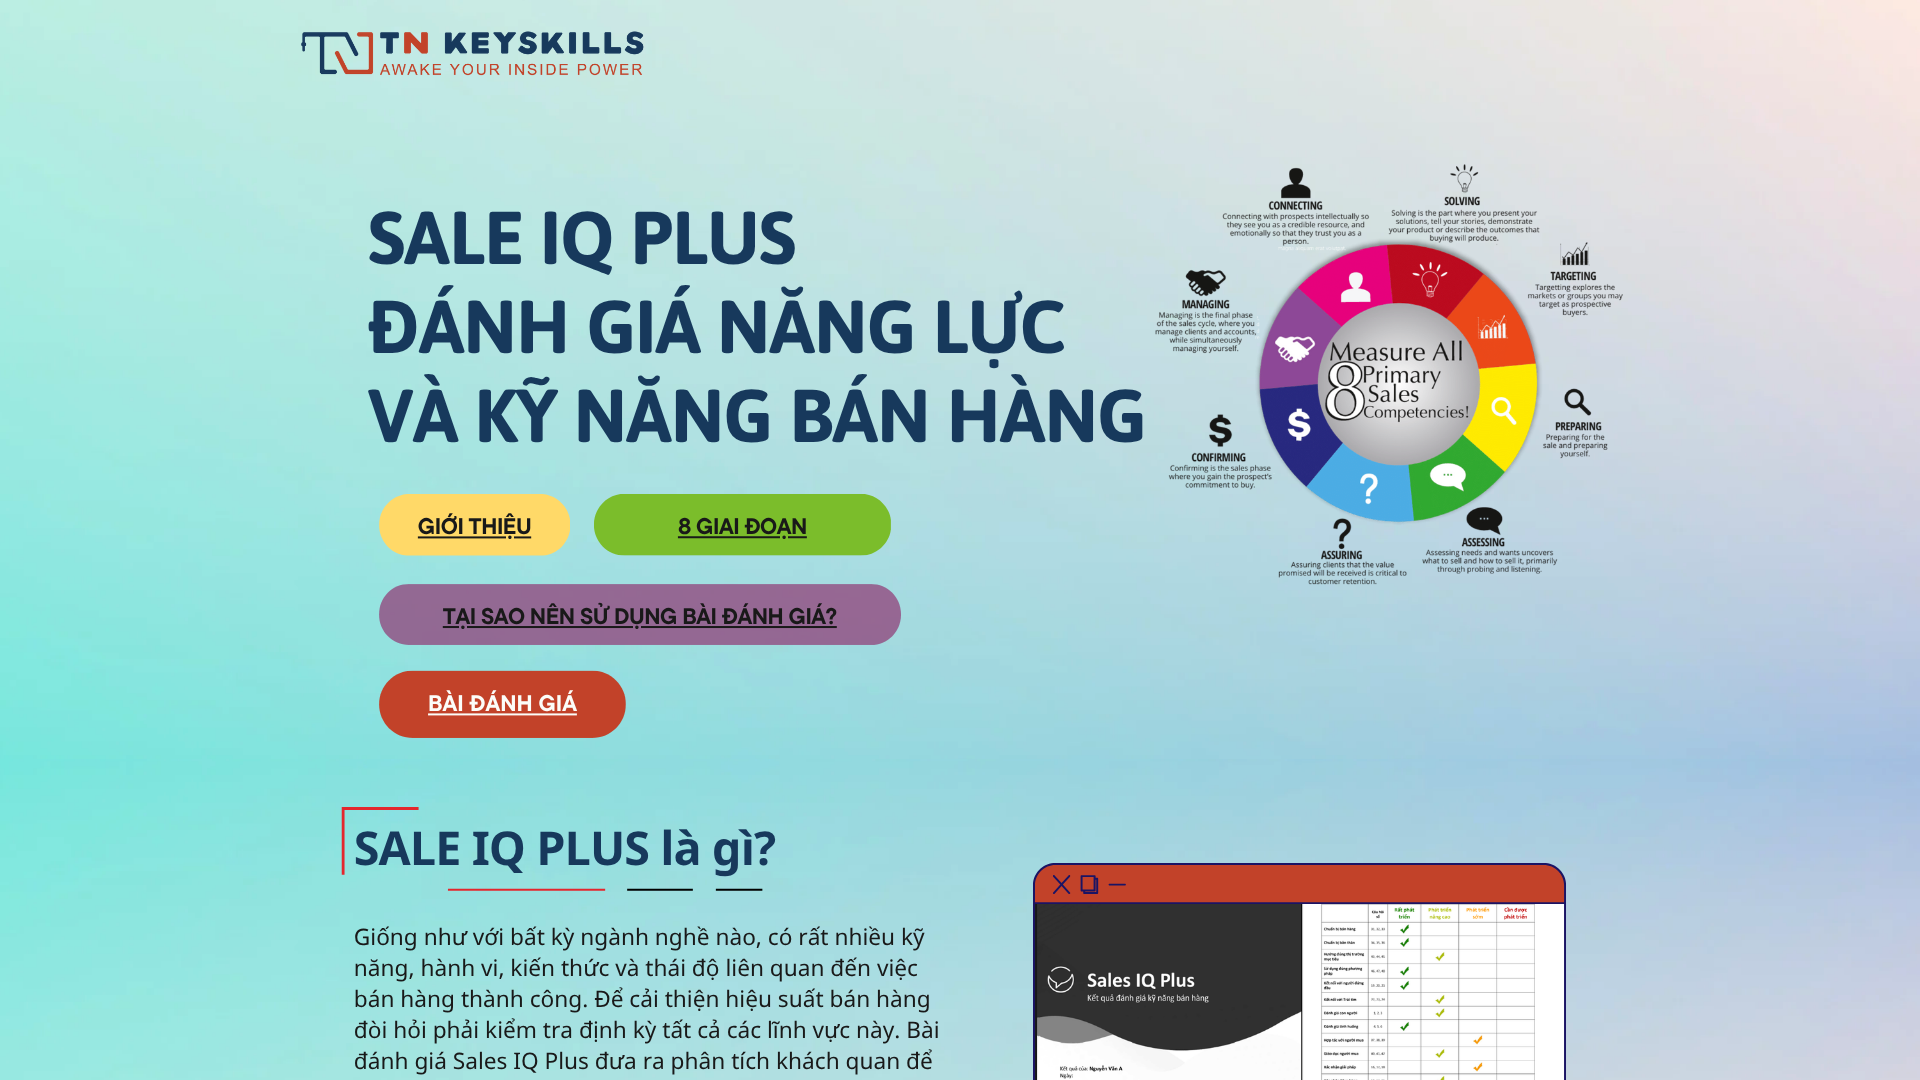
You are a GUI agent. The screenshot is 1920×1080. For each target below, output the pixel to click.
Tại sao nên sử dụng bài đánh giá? (640, 615)
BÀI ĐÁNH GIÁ (502, 702)
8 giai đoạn (742, 525)
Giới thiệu (474, 525)
